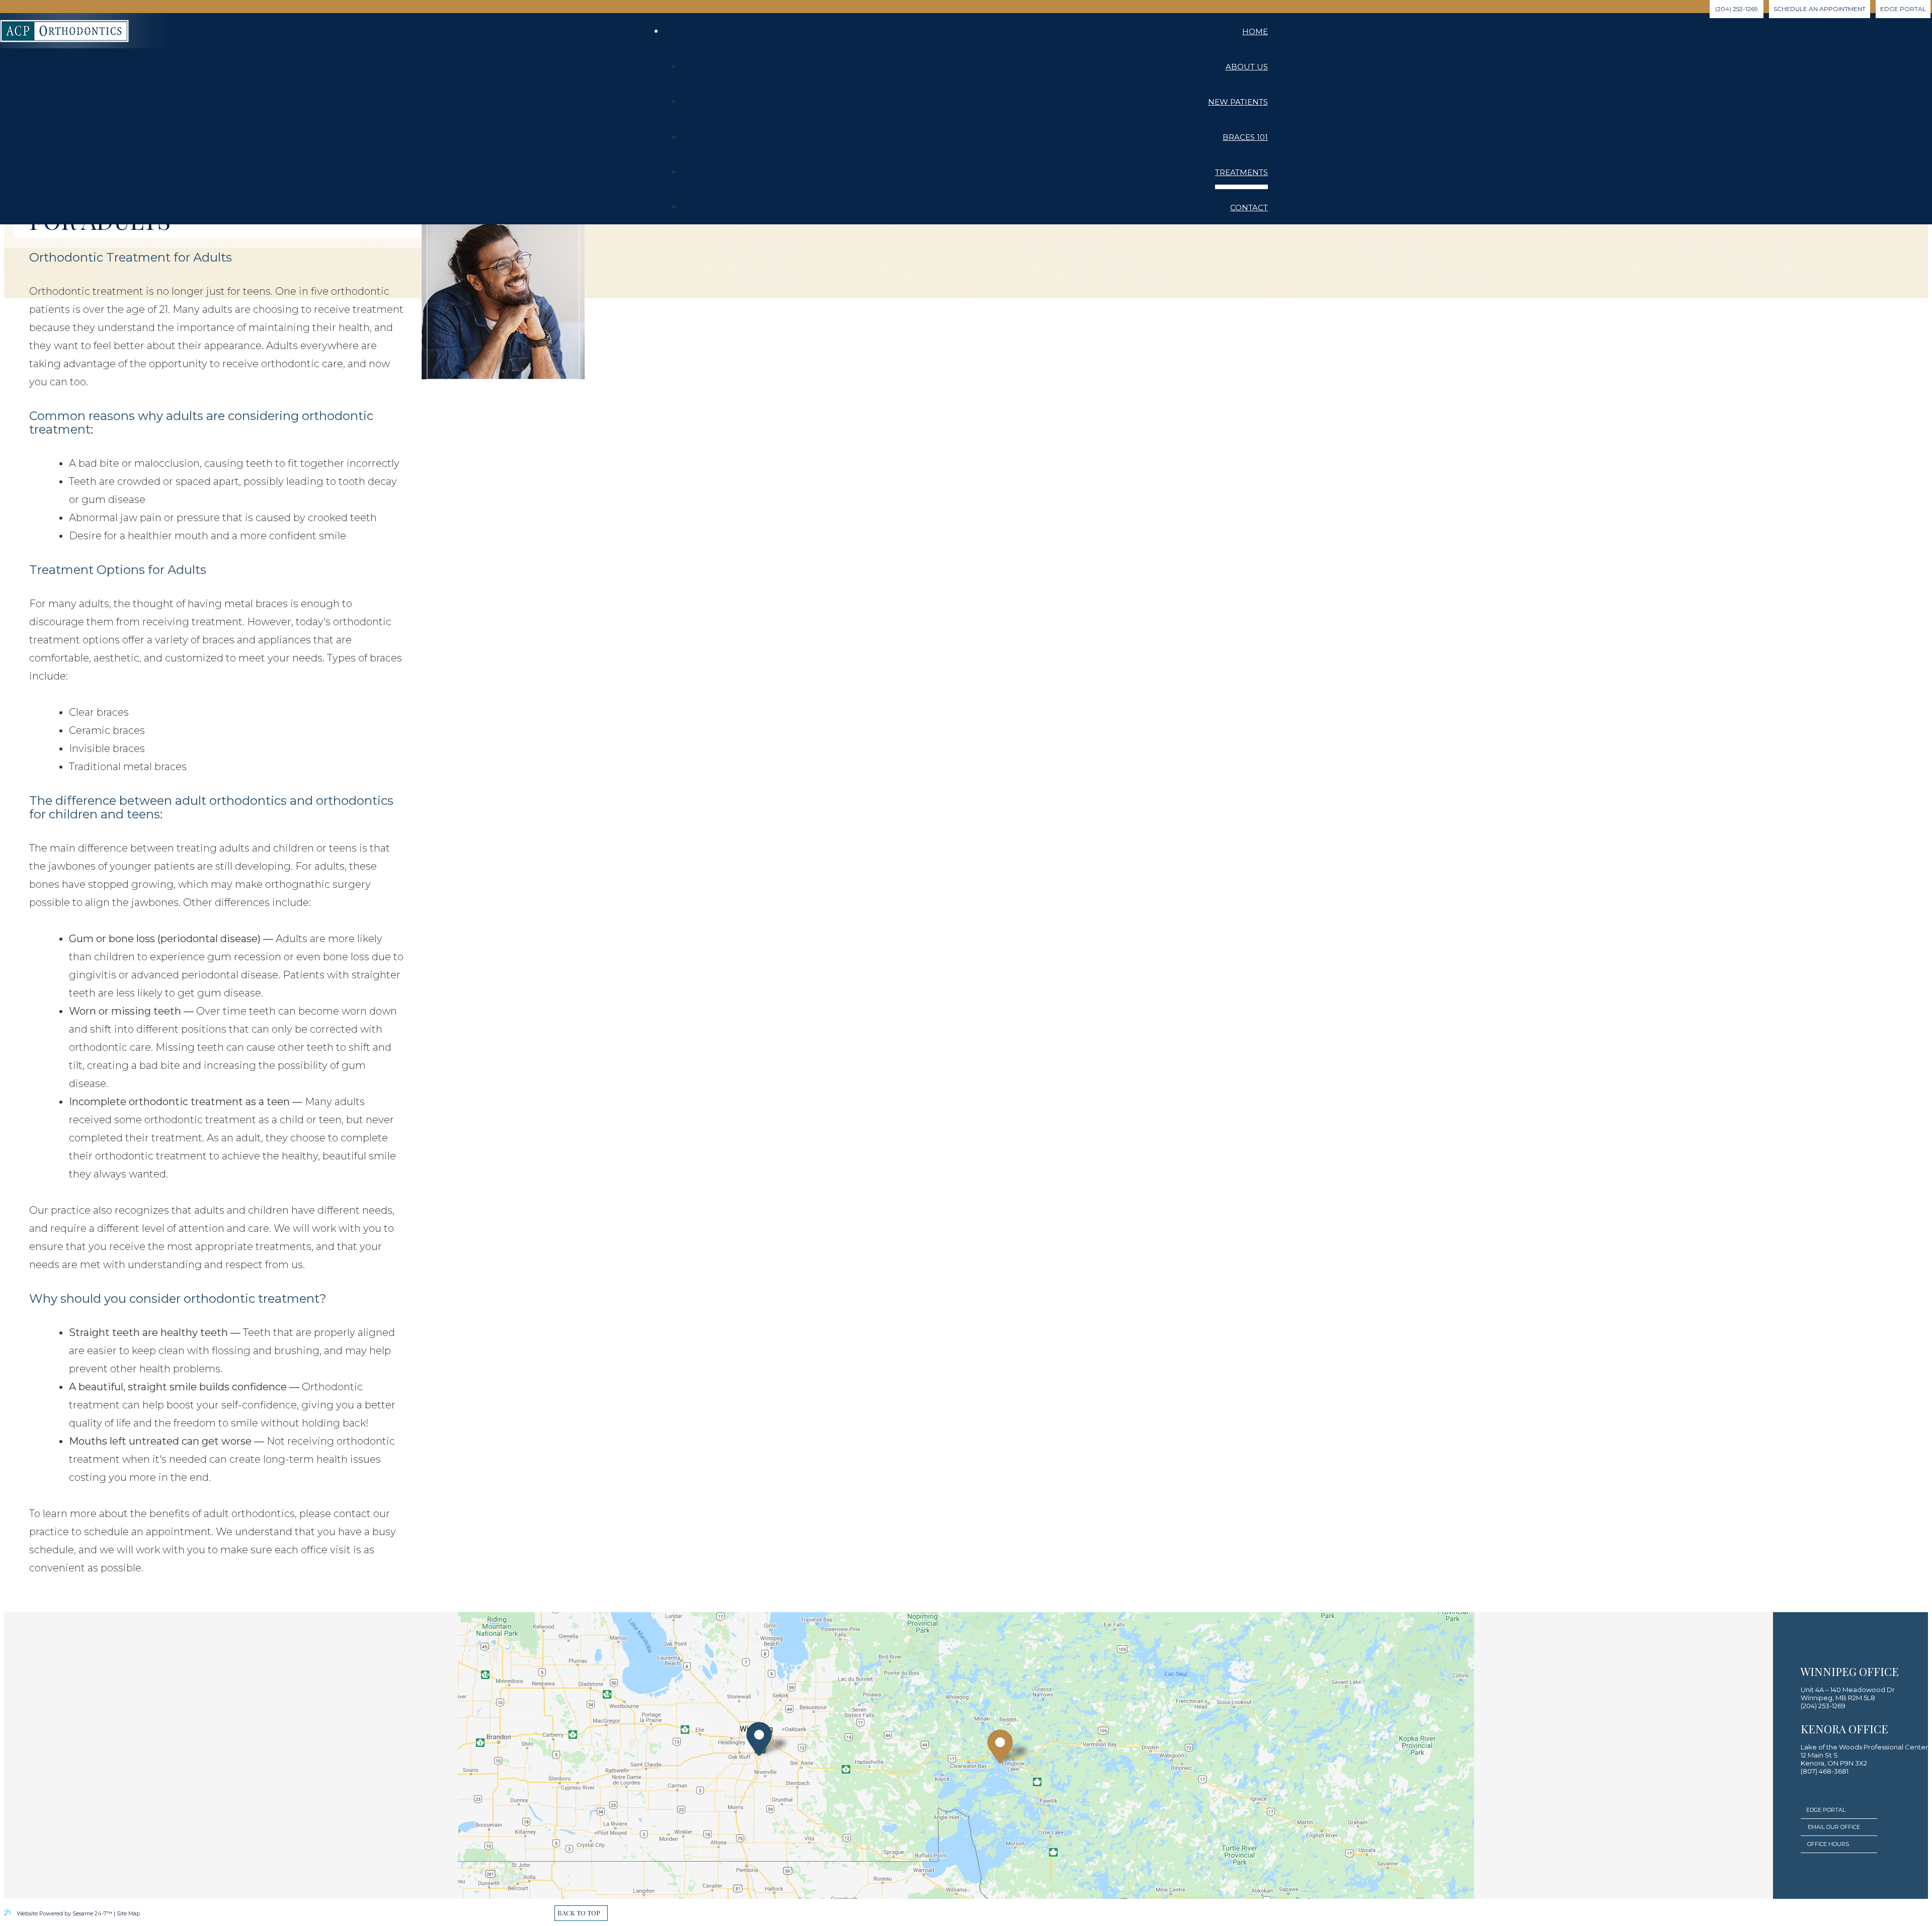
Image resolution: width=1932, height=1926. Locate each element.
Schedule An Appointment (1820, 9)
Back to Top (579, 1913)
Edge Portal (1826, 1810)
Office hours (1828, 1844)
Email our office (1834, 1827)
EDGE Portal (1903, 9)
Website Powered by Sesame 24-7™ (64, 1913)
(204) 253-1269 (1737, 9)
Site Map (128, 1913)
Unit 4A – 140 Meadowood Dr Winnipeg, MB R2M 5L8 (1848, 1694)
